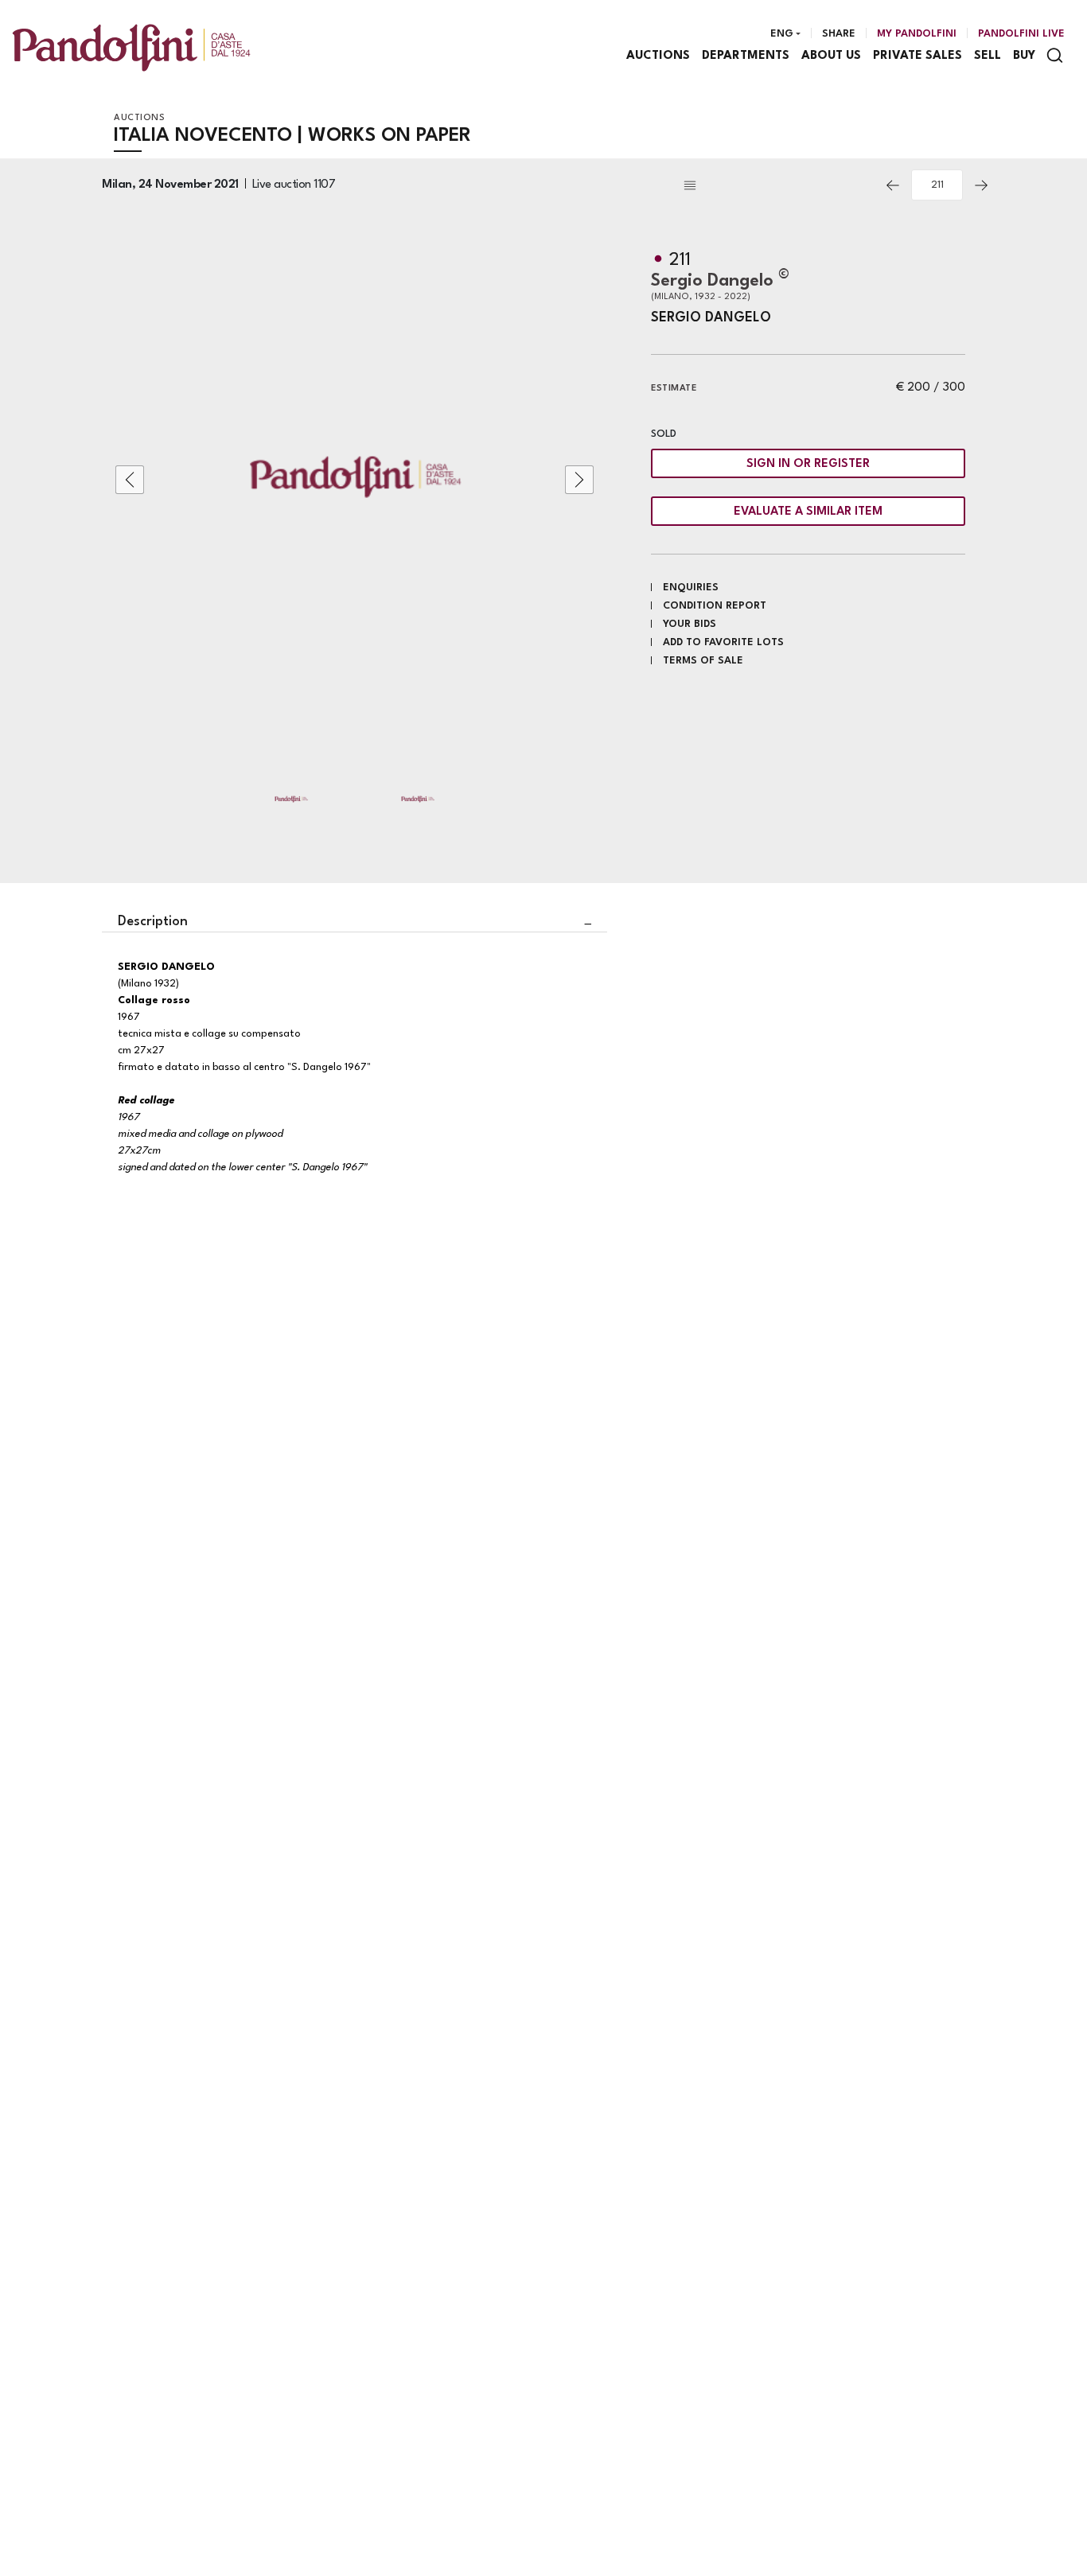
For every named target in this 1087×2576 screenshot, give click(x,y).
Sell (988, 56)
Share (839, 34)
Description (153, 922)
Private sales (918, 56)
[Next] (981, 185)
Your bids (690, 624)
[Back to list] (777, 185)
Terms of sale (703, 661)
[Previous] (893, 185)
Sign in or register (808, 464)
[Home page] (131, 47)
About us (831, 56)
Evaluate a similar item (808, 512)
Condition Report (715, 606)
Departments (746, 56)
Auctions (658, 56)
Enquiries (691, 588)
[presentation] (130, 480)
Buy (1024, 56)
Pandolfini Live (1021, 34)
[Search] (1055, 55)
